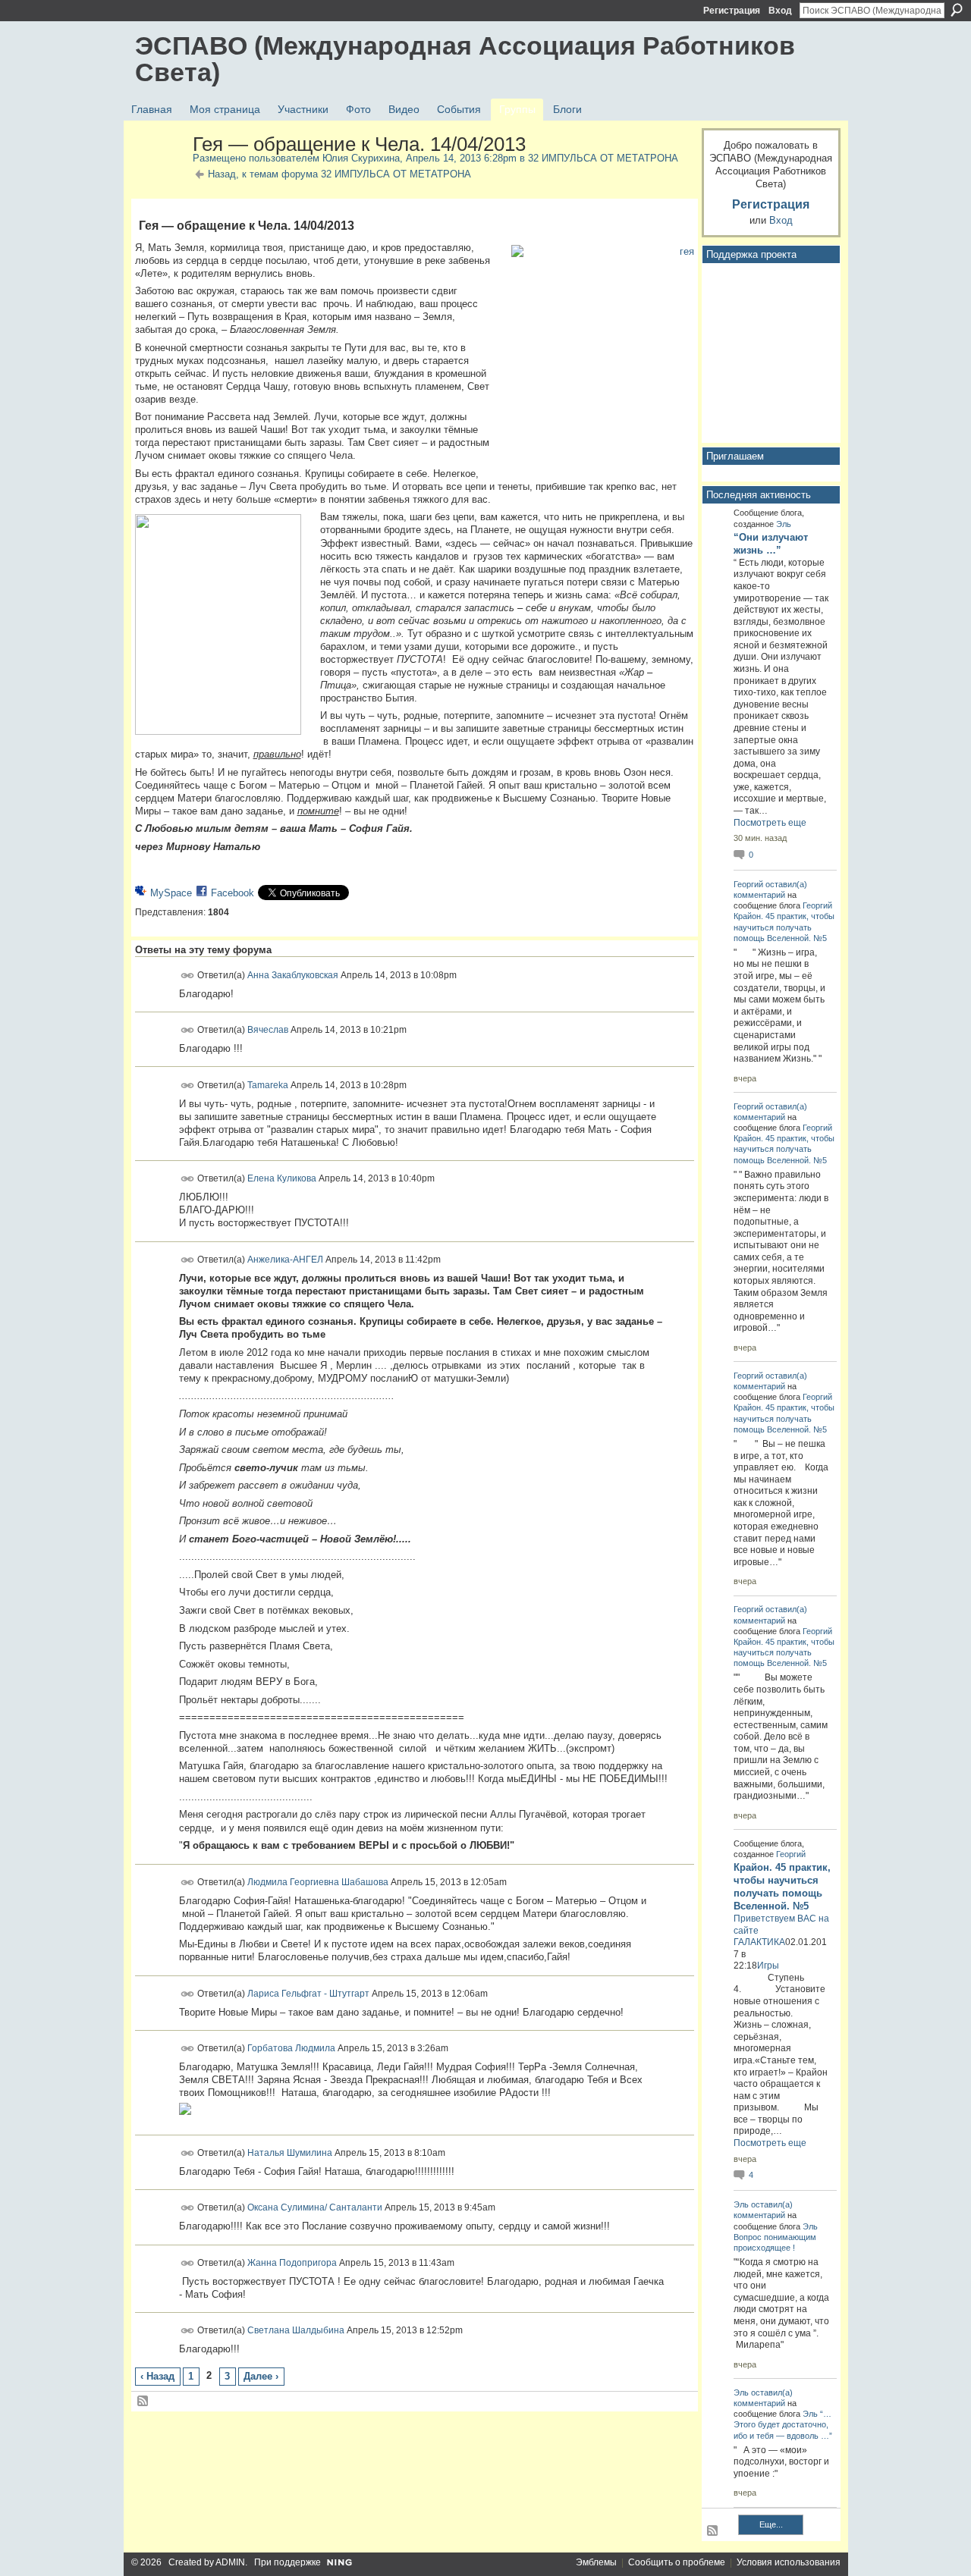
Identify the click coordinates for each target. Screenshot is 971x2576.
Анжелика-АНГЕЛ (285, 1259)
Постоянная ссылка (188, 976)
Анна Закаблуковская (293, 974)
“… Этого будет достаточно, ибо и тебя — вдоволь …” (783, 2424)
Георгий (748, 884)
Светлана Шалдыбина (296, 2330)
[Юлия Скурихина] (159, 177)
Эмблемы (596, 2562)
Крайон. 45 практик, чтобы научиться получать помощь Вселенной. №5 (784, 927)
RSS (143, 2402)
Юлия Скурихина (361, 158)
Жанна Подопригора (292, 2263)
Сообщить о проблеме (677, 2562)
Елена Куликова (282, 1178)
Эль (784, 524)
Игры (768, 1966)
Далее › (261, 2376)
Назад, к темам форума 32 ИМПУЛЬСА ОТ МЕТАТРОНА (339, 174)
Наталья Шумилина (290, 2152)
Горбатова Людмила (291, 2048)
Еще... (771, 2524)
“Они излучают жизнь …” (771, 544)
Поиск (957, 10)
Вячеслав (268, 1030)
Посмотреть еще (770, 823)
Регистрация (732, 11)
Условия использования (789, 2562)
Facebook (233, 893)
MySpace (171, 893)
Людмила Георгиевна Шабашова (318, 1881)
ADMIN (230, 2562)
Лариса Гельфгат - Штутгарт (308, 1993)
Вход (780, 11)
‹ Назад (157, 2376)
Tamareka (268, 1084)
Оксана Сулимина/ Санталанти (315, 2207)
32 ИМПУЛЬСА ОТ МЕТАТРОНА (603, 158)
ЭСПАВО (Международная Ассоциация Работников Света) (465, 59)
